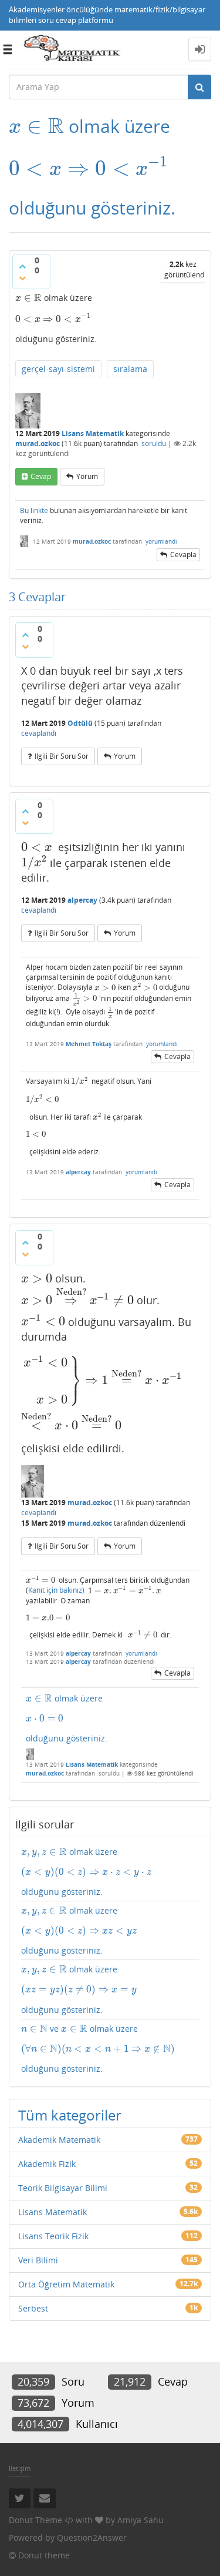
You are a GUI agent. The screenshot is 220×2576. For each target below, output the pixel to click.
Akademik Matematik (59, 2140)
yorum (87, 476)
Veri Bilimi (38, 2260)
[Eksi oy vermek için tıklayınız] (22, 278)
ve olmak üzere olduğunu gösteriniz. (98, 2049)
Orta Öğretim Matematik (66, 2284)
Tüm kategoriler (70, 2115)
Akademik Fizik (47, 2164)
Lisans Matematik (93, 433)
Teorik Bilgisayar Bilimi (63, 2188)
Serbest (33, 2308)
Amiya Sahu (141, 2520)
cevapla (183, 555)
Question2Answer (92, 2538)
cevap (41, 476)
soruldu (154, 443)
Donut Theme (35, 2520)
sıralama (130, 369)
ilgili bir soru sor (62, 756)
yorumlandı (161, 541)
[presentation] (36, 126)
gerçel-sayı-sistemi (58, 369)
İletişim (20, 2468)
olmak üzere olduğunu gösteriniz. (67, 1718)
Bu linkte (34, 510)
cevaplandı (39, 733)
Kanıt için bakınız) (56, 1591)
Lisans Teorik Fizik (53, 2236)
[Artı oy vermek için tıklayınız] (22, 266)
